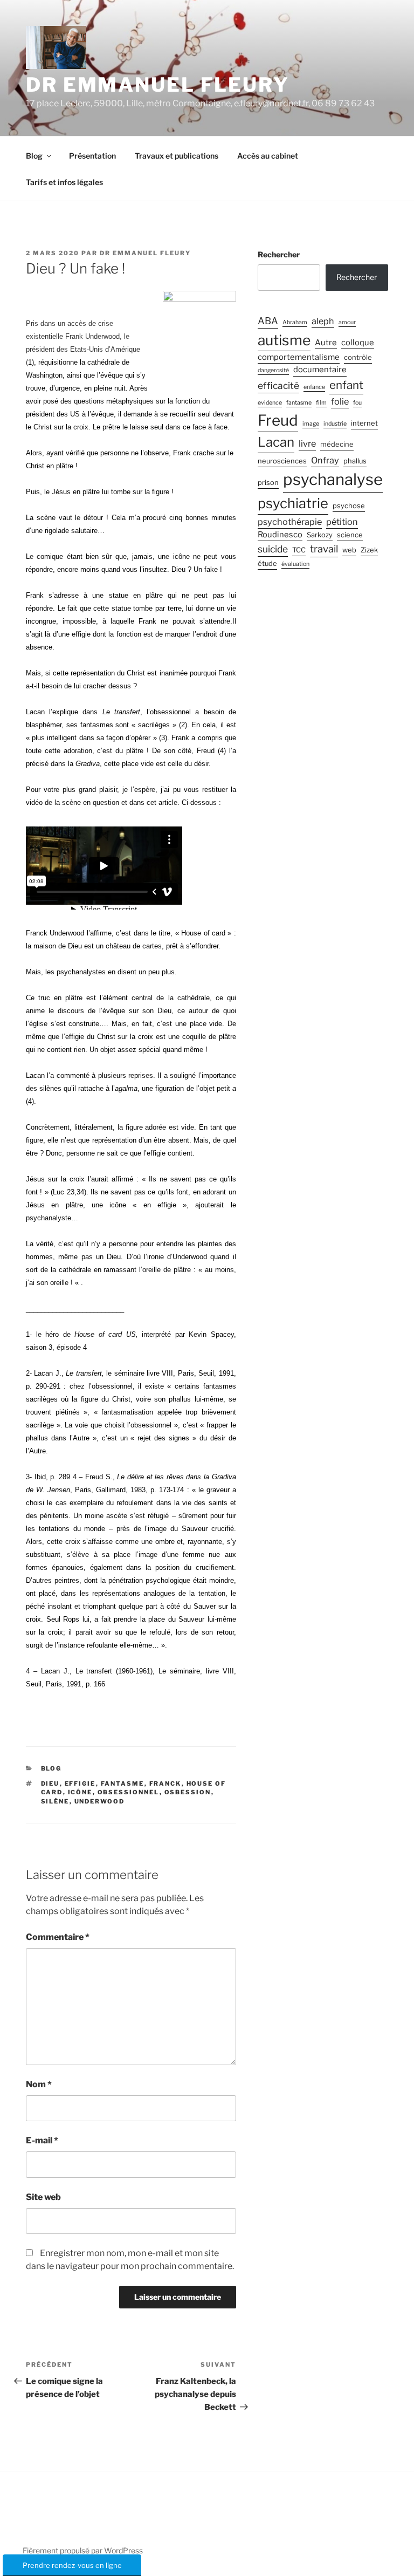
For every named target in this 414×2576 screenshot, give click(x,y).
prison (268, 483)
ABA (268, 321)
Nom (39, 2084)
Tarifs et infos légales (64, 182)
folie (340, 401)
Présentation (92, 156)
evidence (270, 403)
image (311, 424)
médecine (337, 444)
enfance (314, 387)
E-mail (42, 2140)
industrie (335, 424)
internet (364, 423)
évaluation (295, 564)
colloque (358, 343)
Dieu (50, 1784)
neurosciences (282, 461)
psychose (349, 506)
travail (324, 549)
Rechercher (279, 254)
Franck (165, 1784)
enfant (346, 385)
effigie (80, 1784)
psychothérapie (290, 522)
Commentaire (58, 1937)
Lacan (276, 442)
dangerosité (273, 370)
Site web (43, 2197)
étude (267, 563)
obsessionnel (129, 1792)
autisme (284, 340)
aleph (323, 321)
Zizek (369, 550)
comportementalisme (299, 357)
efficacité (278, 385)
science (350, 535)
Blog (34, 156)
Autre (326, 343)
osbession (188, 1792)
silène (55, 1801)
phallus (355, 461)
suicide (273, 549)
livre (307, 443)
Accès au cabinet (268, 156)
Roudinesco (280, 535)
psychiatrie (293, 503)
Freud (278, 420)
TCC (299, 550)
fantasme (123, 1784)
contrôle (358, 357)
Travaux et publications (177, 156)
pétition (342, 522)
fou (357, 403)
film (321, 403)
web (349, 550)
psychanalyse (333, 479)
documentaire (320, 370)
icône (80, 1792)
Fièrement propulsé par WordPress (83, 2550)
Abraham (295, 322)
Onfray (325, 460)
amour (347, 322)
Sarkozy (320, 535)
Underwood (100, 1801)
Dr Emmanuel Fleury (158, 85)
